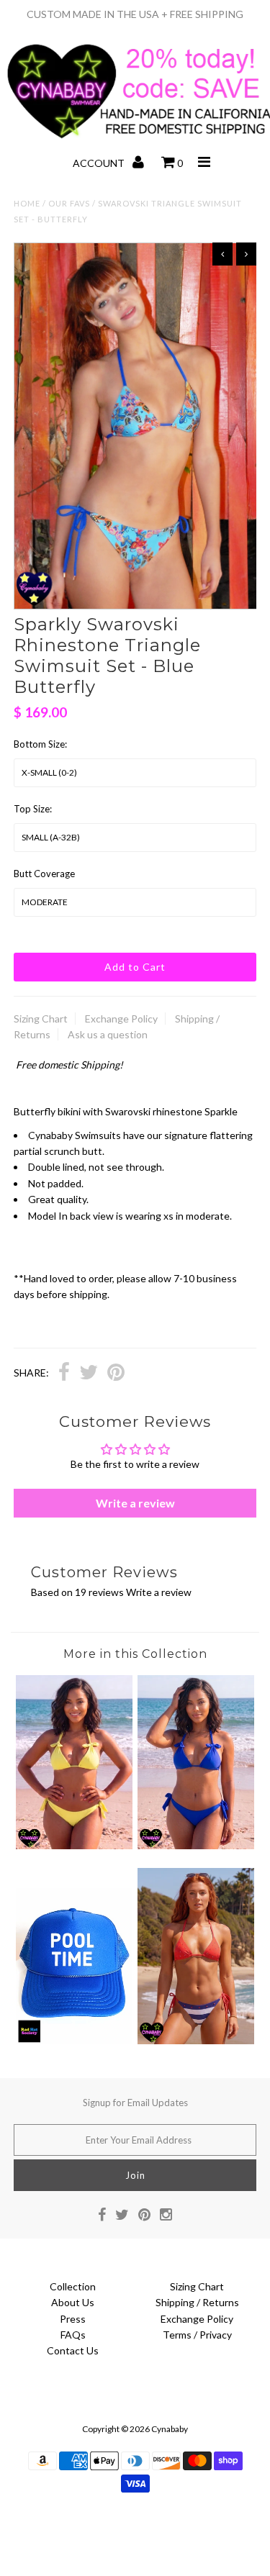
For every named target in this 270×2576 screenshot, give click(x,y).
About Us (73, 2302)
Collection (73, 2286)
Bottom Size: (40, 744)
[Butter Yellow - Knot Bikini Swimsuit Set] (74, 1845)
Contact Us (73, 2350)
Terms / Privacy (197, 2335)
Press (73, 2319)
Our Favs (69, 203)
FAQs (73, 2335)
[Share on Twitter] (89, 1374)
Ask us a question (108, 1034)
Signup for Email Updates (135, 2103)
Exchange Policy (121, 1019)
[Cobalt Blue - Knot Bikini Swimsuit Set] (196, 1845)
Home (27, 203)
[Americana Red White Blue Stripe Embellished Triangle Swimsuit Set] (196, 2040)
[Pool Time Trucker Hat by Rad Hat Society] (74, 2040)
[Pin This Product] (116, 1374)
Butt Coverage (44, 874)
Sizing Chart (41, 1019)
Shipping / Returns (197, 2302)
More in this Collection (135, 1654)
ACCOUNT (100, 163)
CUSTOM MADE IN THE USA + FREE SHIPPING (135, 14)
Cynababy (170, 2429)
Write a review (135, 1503)
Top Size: (33, 809)
